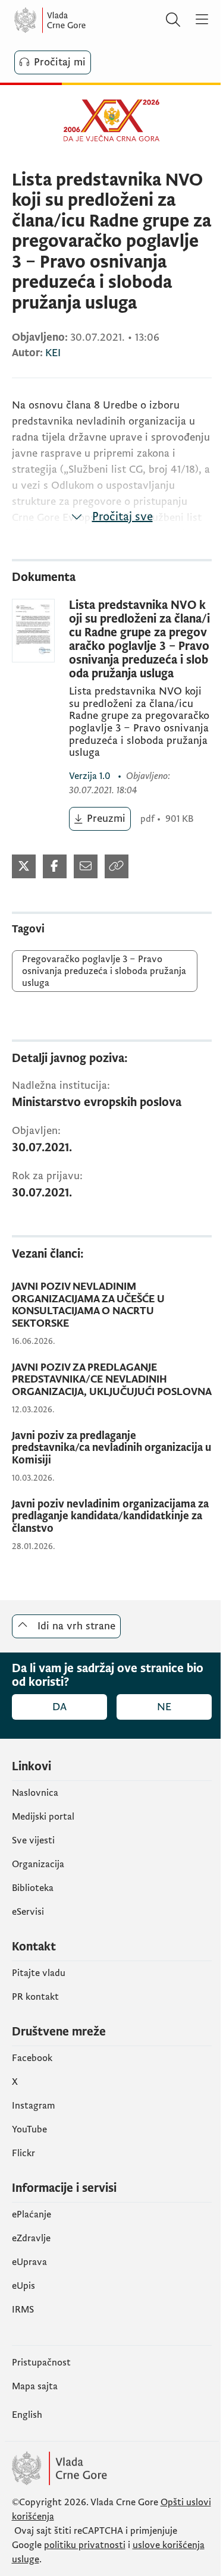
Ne (164, 1707)
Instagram (34, 2106)
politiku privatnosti (85, 2545)
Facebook (32, 2058)
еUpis (23, 2286)
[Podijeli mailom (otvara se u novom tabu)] (86, 866)
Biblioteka (33, 1888)
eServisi (28, 1912)
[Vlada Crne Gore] (86, 20)
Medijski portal (43, 1817)
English (27, 2415)
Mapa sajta (35, 2386)
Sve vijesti (33, 1840)
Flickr (23, 2153)
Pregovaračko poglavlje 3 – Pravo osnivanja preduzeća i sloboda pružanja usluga (104, 971)
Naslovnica (35, 1793)
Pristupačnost (41, 2363)
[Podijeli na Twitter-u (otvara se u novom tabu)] (24, 866)
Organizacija (38, 1864)
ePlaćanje (32, 2214)
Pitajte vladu (39, 1973)
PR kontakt (35, 1997)
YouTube (29, 2129)
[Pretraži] (173, 20)
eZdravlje (31, 2238)
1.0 (91, 776)
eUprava (29, 2262)
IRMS (23, 2310)
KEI (53, 353)
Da (59, 1707)
